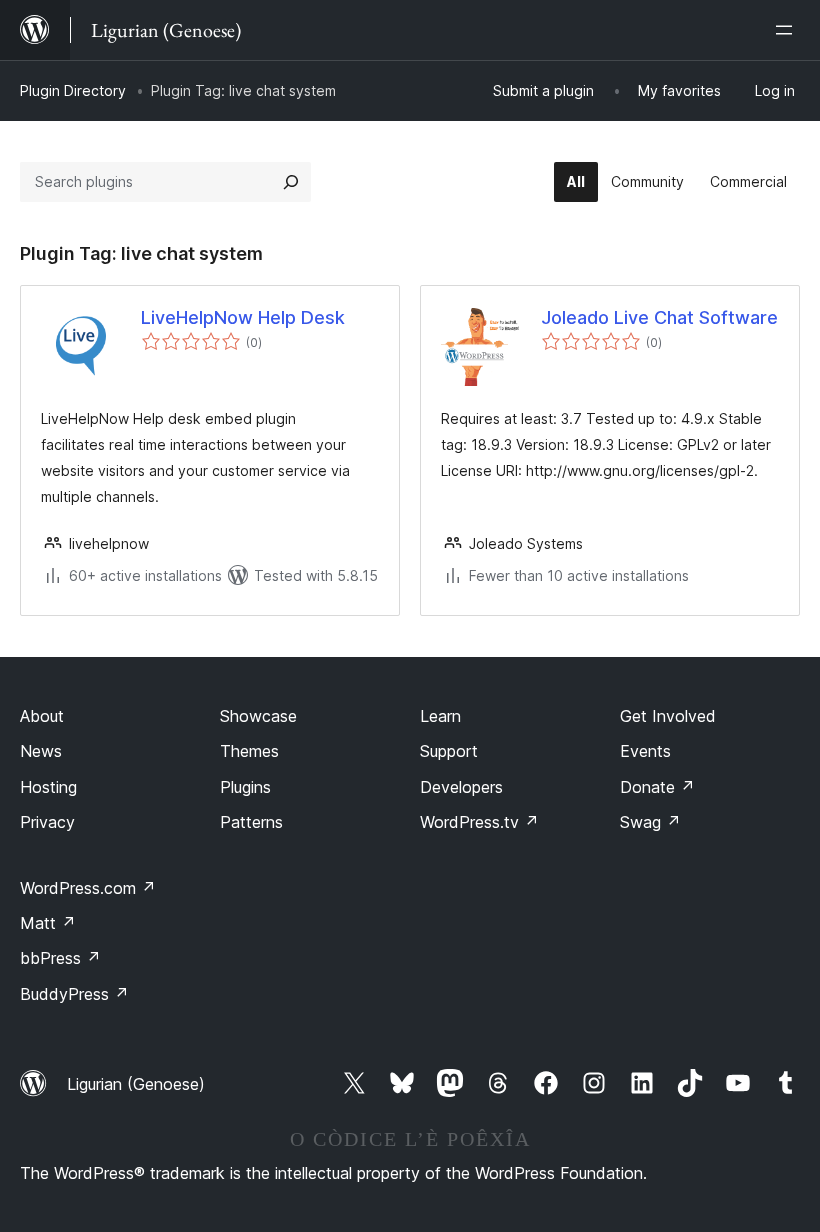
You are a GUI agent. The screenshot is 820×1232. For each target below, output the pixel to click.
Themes (249, 751)
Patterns (251, 822)
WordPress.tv (479, 822)
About (42, 716)
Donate (657, 787)
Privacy (47, 822)
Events (645, 751)
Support (449, 751)
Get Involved (668, 716)
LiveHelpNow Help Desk (243, 317)
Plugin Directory (73, 90)
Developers (461, 787)
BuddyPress (74, 994)
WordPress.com (88, 888)
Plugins (245, 787)
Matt (48, 923)
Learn (440, 716)
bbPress (60, 958)
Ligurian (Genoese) (136, 1084)
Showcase (258, 716)
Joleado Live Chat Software (659, 317)
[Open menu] (788, 30)
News (41, 751)
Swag (650, 822)
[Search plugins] (291, 182)
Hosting (48, 787)
